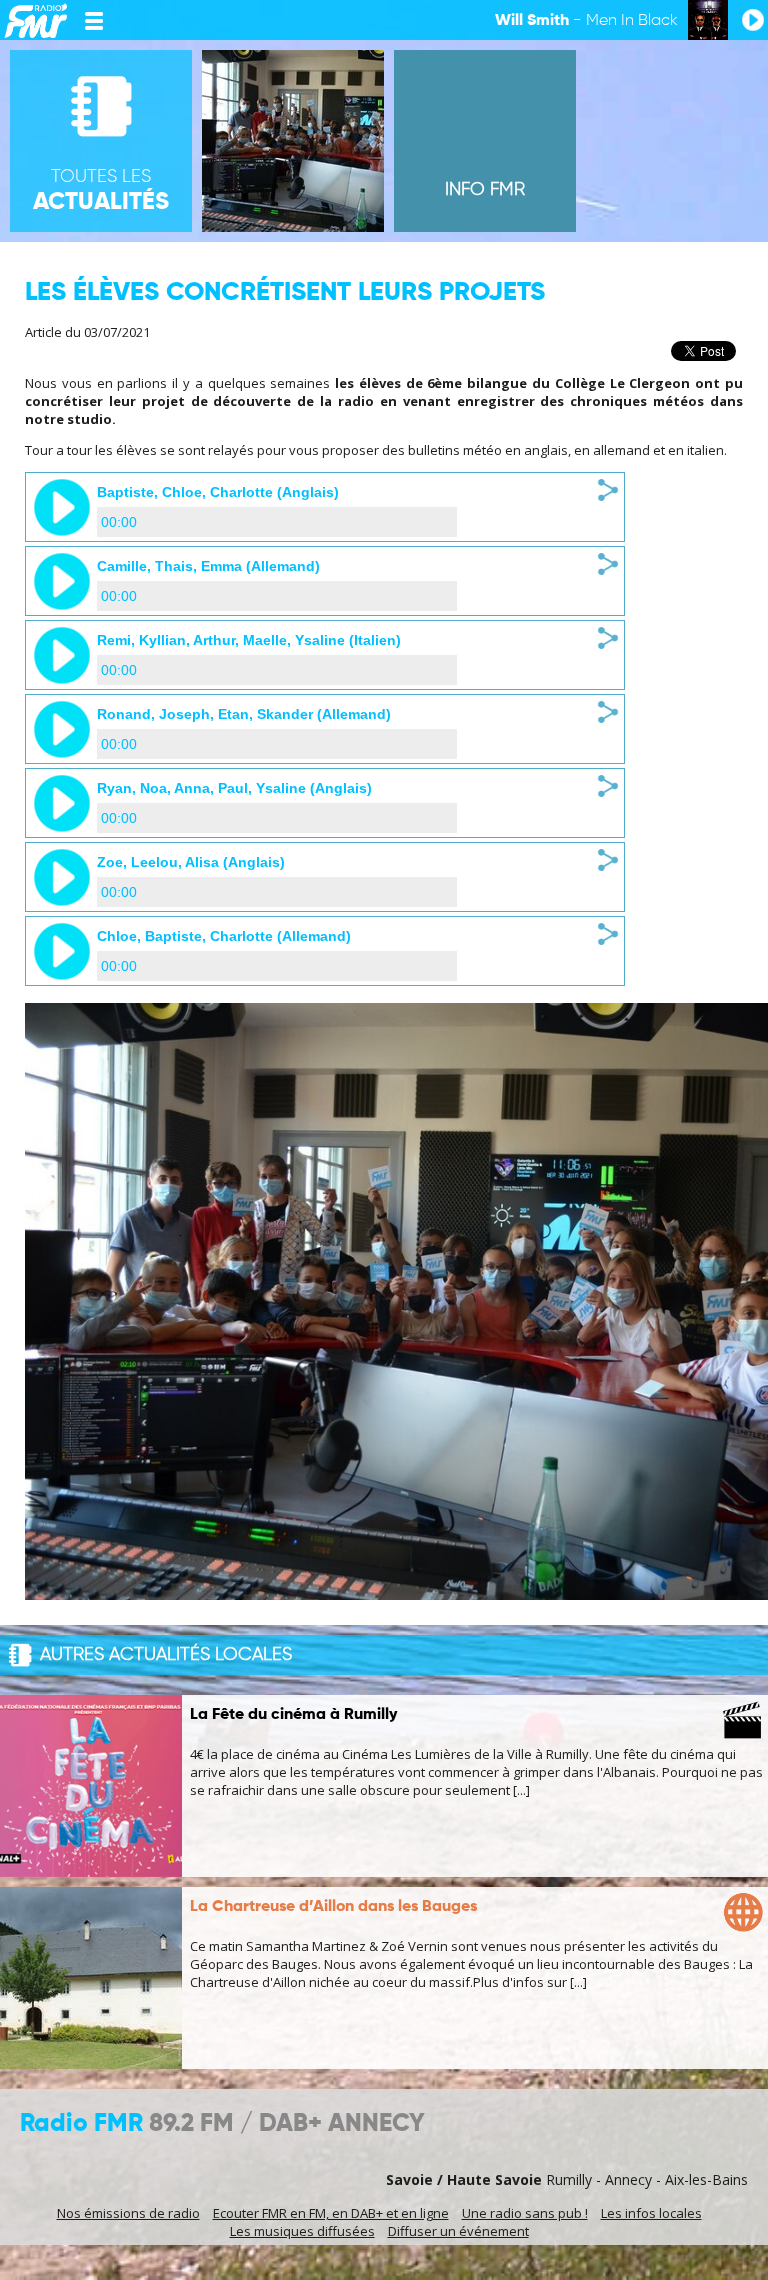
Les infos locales (651, 2213)
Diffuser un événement (458, 2231)
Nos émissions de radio (128, 2213)
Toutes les (101, 191)
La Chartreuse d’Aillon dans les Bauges (333, 1907)
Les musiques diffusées (302, 2231)
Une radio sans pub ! (525, 2213)
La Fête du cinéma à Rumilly (293, 1715)
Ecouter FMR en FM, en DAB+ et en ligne (331, 2213)
